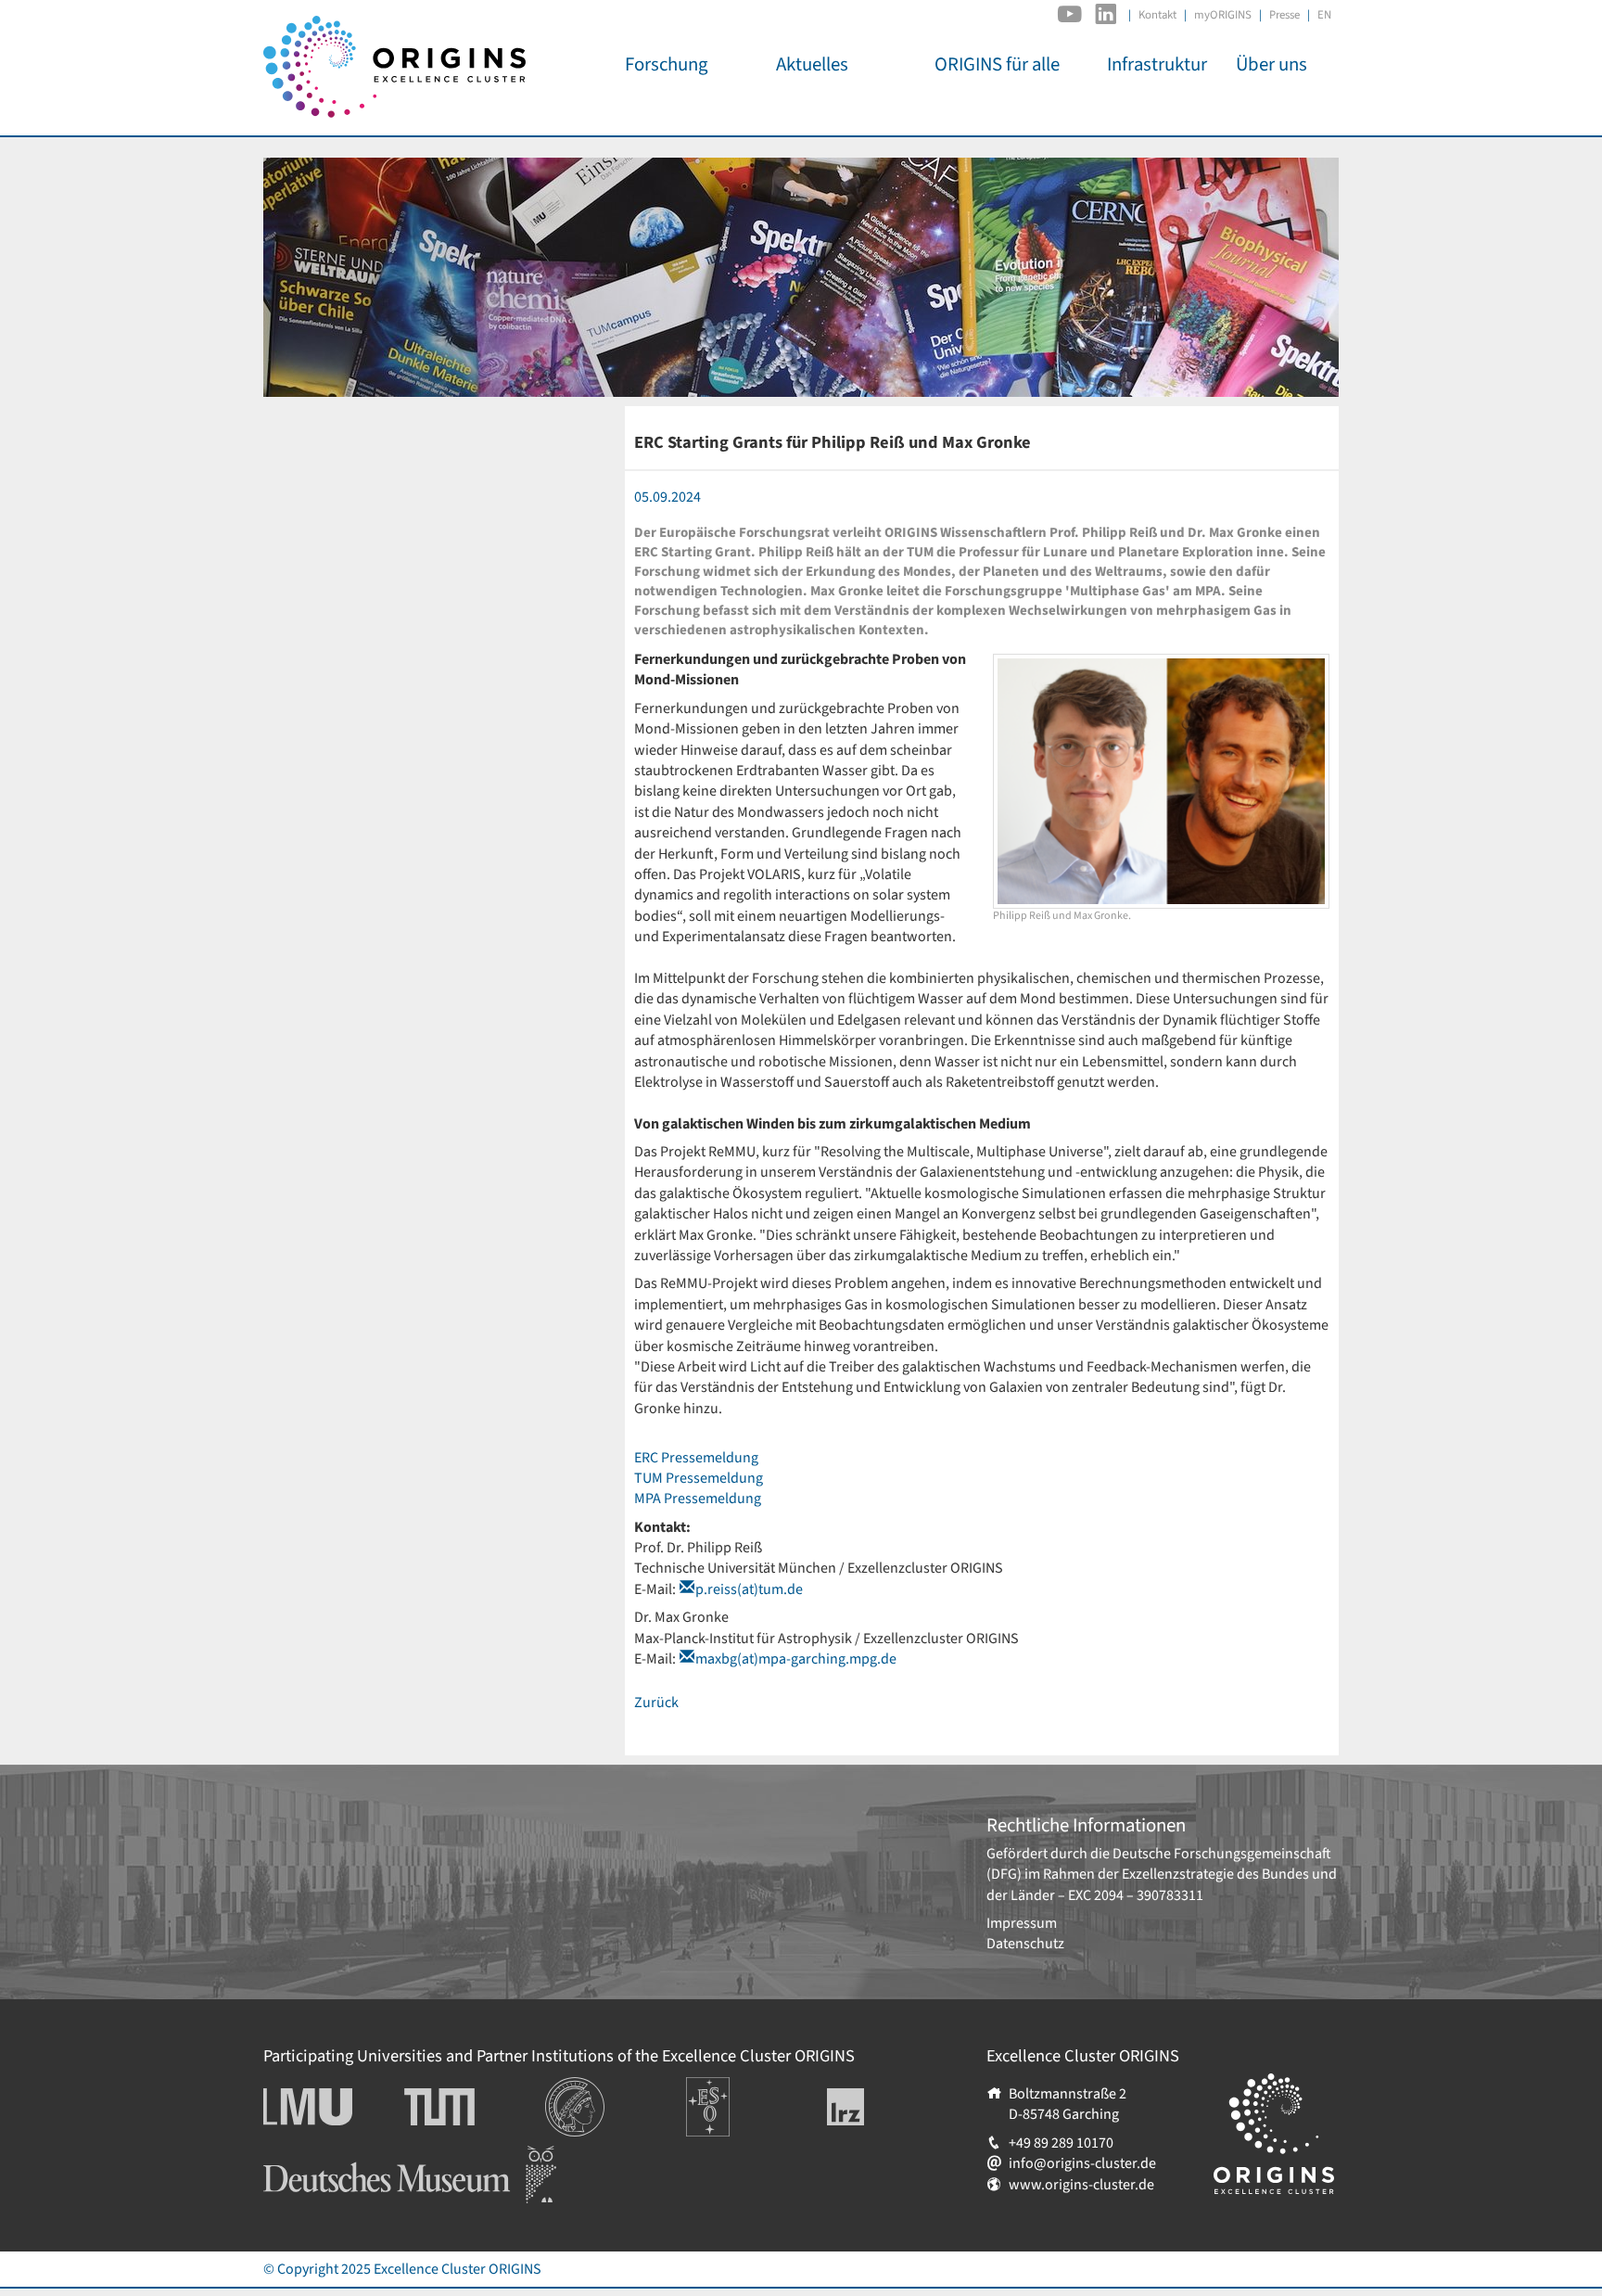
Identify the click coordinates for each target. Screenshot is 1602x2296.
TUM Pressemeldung (699, 1478)
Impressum (1022, 1923)
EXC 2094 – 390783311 (1136, 1895)
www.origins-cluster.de (1081, 2185)
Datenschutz (1025, 1944)
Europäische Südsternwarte (733, 2098)
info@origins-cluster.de (1082, 2163)
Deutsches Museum (324, 2156)
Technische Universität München (475, 2107)
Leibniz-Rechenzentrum (877, 2107)
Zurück (656, 1703)
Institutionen (585, 2087)
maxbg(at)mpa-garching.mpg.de (796, 1659)
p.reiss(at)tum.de (749, 1589)
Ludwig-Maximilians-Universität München (328, 2107)
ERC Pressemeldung (696, 1458)
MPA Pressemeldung (698, 1499)
